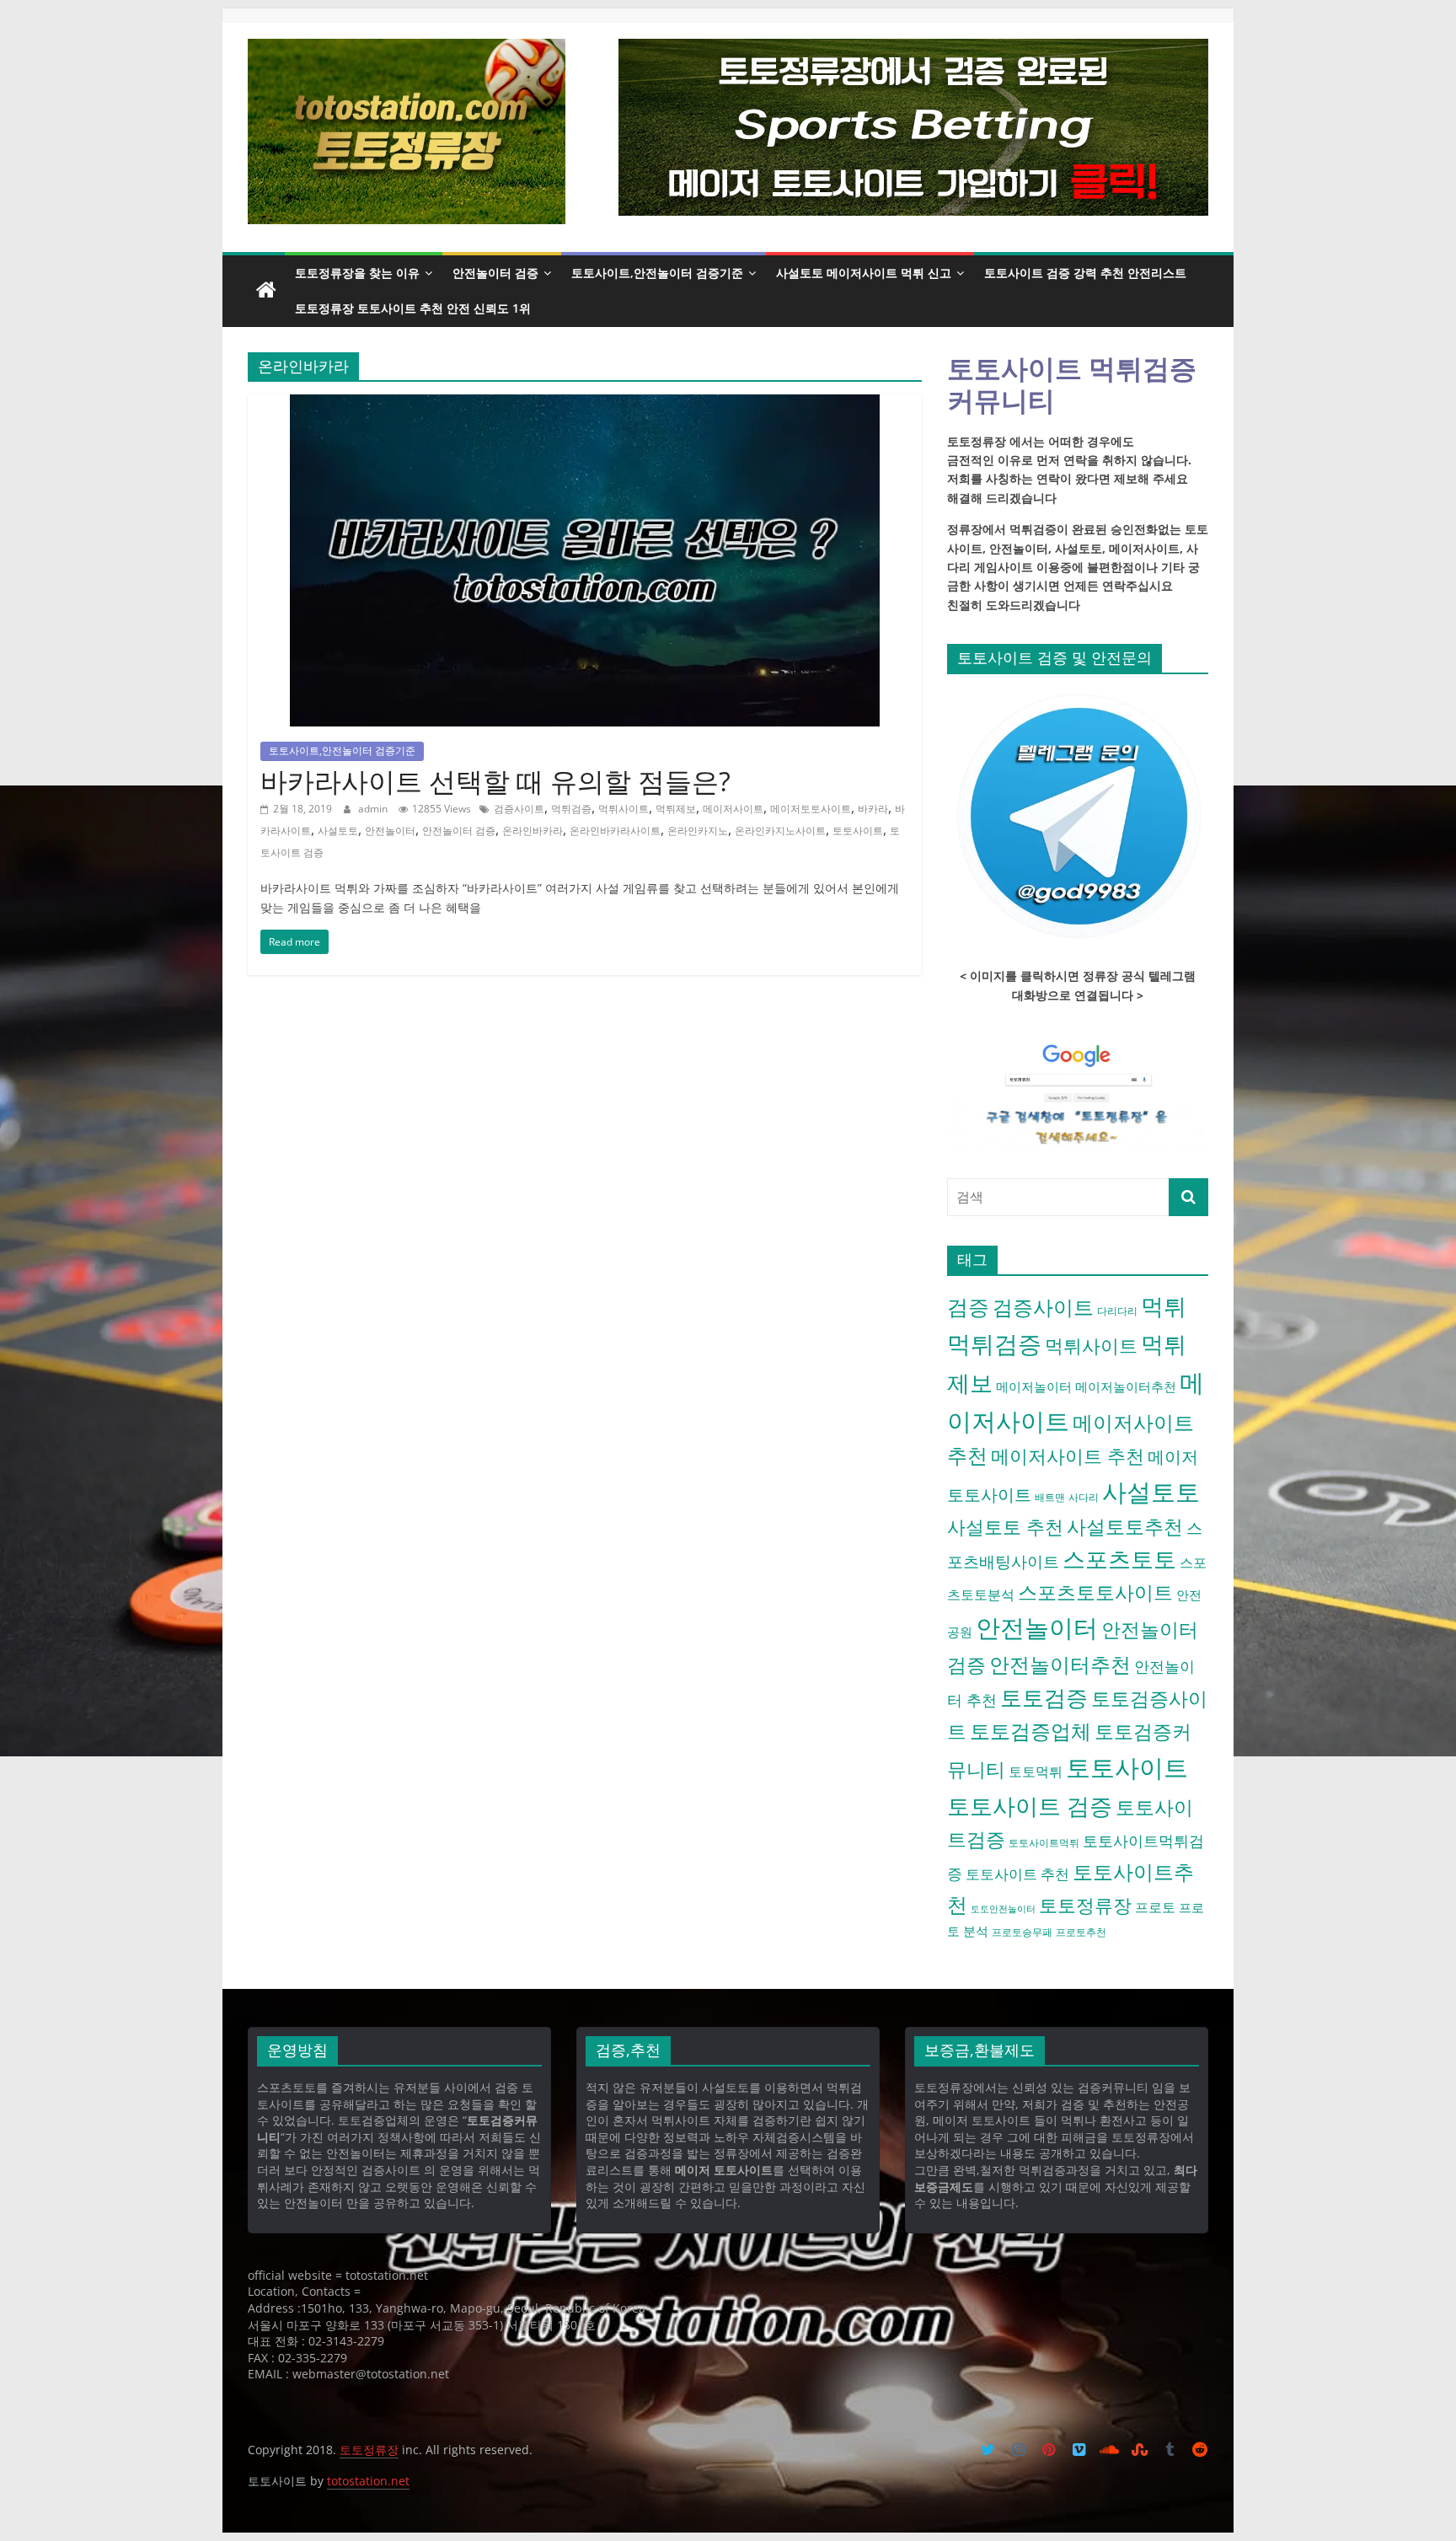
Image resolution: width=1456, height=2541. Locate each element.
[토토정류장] (266, 291)
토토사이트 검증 (1030, 1806)
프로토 (1155, 1907)
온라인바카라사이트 (615, 831)
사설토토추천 (1125, 1526)
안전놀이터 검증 (495, 273)
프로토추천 (1081, 1932)
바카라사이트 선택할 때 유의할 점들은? (495, 781)
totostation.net (368, 2481)
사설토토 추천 (1005, 1526)
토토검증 (1044, 1697)
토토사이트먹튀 (1044, 1843)
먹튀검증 (571, 809)
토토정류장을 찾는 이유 (357, 273)
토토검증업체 (1030, 1731)
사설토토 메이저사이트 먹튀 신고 (864, 273)
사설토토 (338, 831)
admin (374, 809)
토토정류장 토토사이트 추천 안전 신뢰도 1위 (413, 308)
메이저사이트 (733, 809)
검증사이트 (519, 809)
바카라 (873, 809)
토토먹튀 (1036, 1772)
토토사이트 (858, 831)
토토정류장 (1085, 1905)
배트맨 (1050, 1497)
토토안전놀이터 (1003, 1909)
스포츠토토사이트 (1095, 1592)
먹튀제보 (676, 809)
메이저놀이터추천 (1126, 1386)
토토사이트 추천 (1017, 1874)
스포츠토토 (1119, 1559)
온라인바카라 (533, 831)
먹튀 (1164, 1306)
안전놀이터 (390, 831)
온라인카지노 (698, 831)
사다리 (1084, 1497)
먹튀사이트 (624, 809)
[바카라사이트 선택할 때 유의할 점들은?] (585, 405)
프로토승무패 (1022, 1932)
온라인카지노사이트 (780, 831)
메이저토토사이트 (811, 809)
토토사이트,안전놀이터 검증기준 (657, 273)
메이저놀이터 (1034, 1386)
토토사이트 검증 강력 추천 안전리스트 (1085, 273)
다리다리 (1117, 1311)
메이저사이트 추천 (1068, 1455)
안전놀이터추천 (1060, 1664)
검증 (968, 1306)
